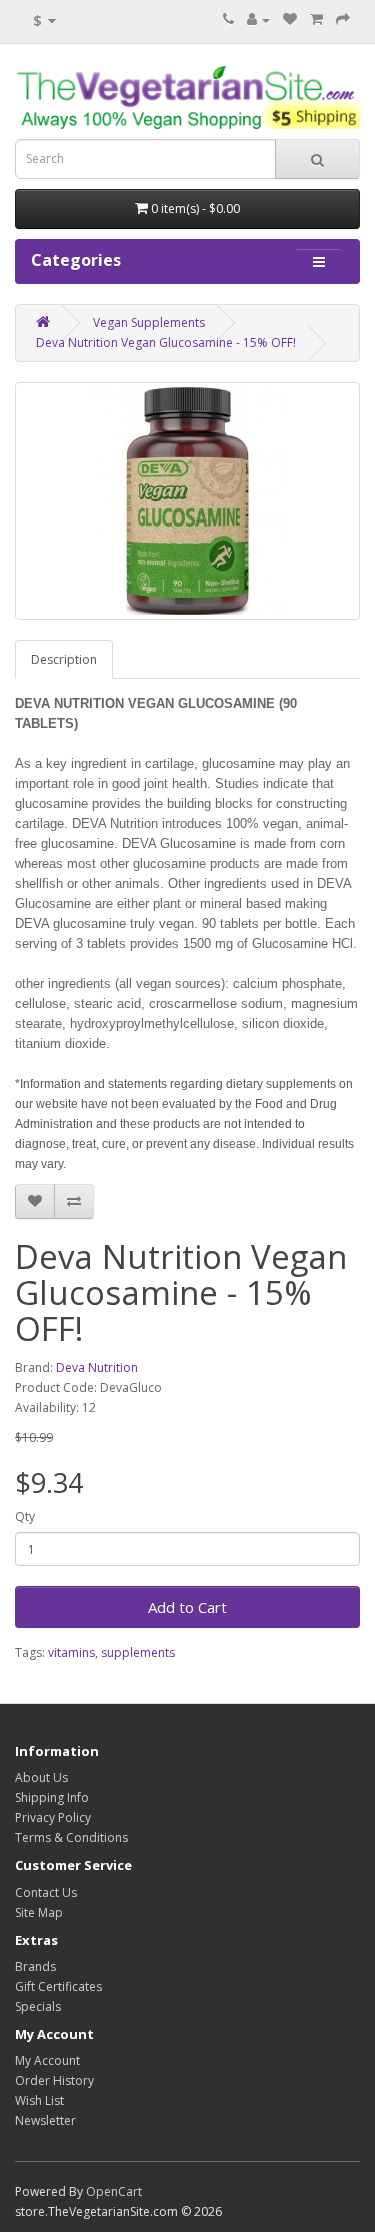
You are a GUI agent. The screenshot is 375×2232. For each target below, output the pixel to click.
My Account (47, 2060)
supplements (138, 1652)
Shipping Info (52, 1797)
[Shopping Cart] (316, 19)
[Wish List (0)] (290, 19)
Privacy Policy (53, 1817)
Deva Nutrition (97, 1367)
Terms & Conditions (71, 1837)
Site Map (39, 1912)
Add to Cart (187, 1607)
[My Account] (258, 19)
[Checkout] (343, 19)
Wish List (39, 2100)
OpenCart (114, 2191)
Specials (38, 2006)
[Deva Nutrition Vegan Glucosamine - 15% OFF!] (187, 501)
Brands (35, 1966)
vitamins (71, 1652)
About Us (41, 1777)
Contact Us (46, 1892)
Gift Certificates (58, 1986)
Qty (25, 1516)
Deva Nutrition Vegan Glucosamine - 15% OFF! (166, 342)
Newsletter (45, 2120)
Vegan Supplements (149, 322)
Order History (54, 2080)
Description (64, 659)
